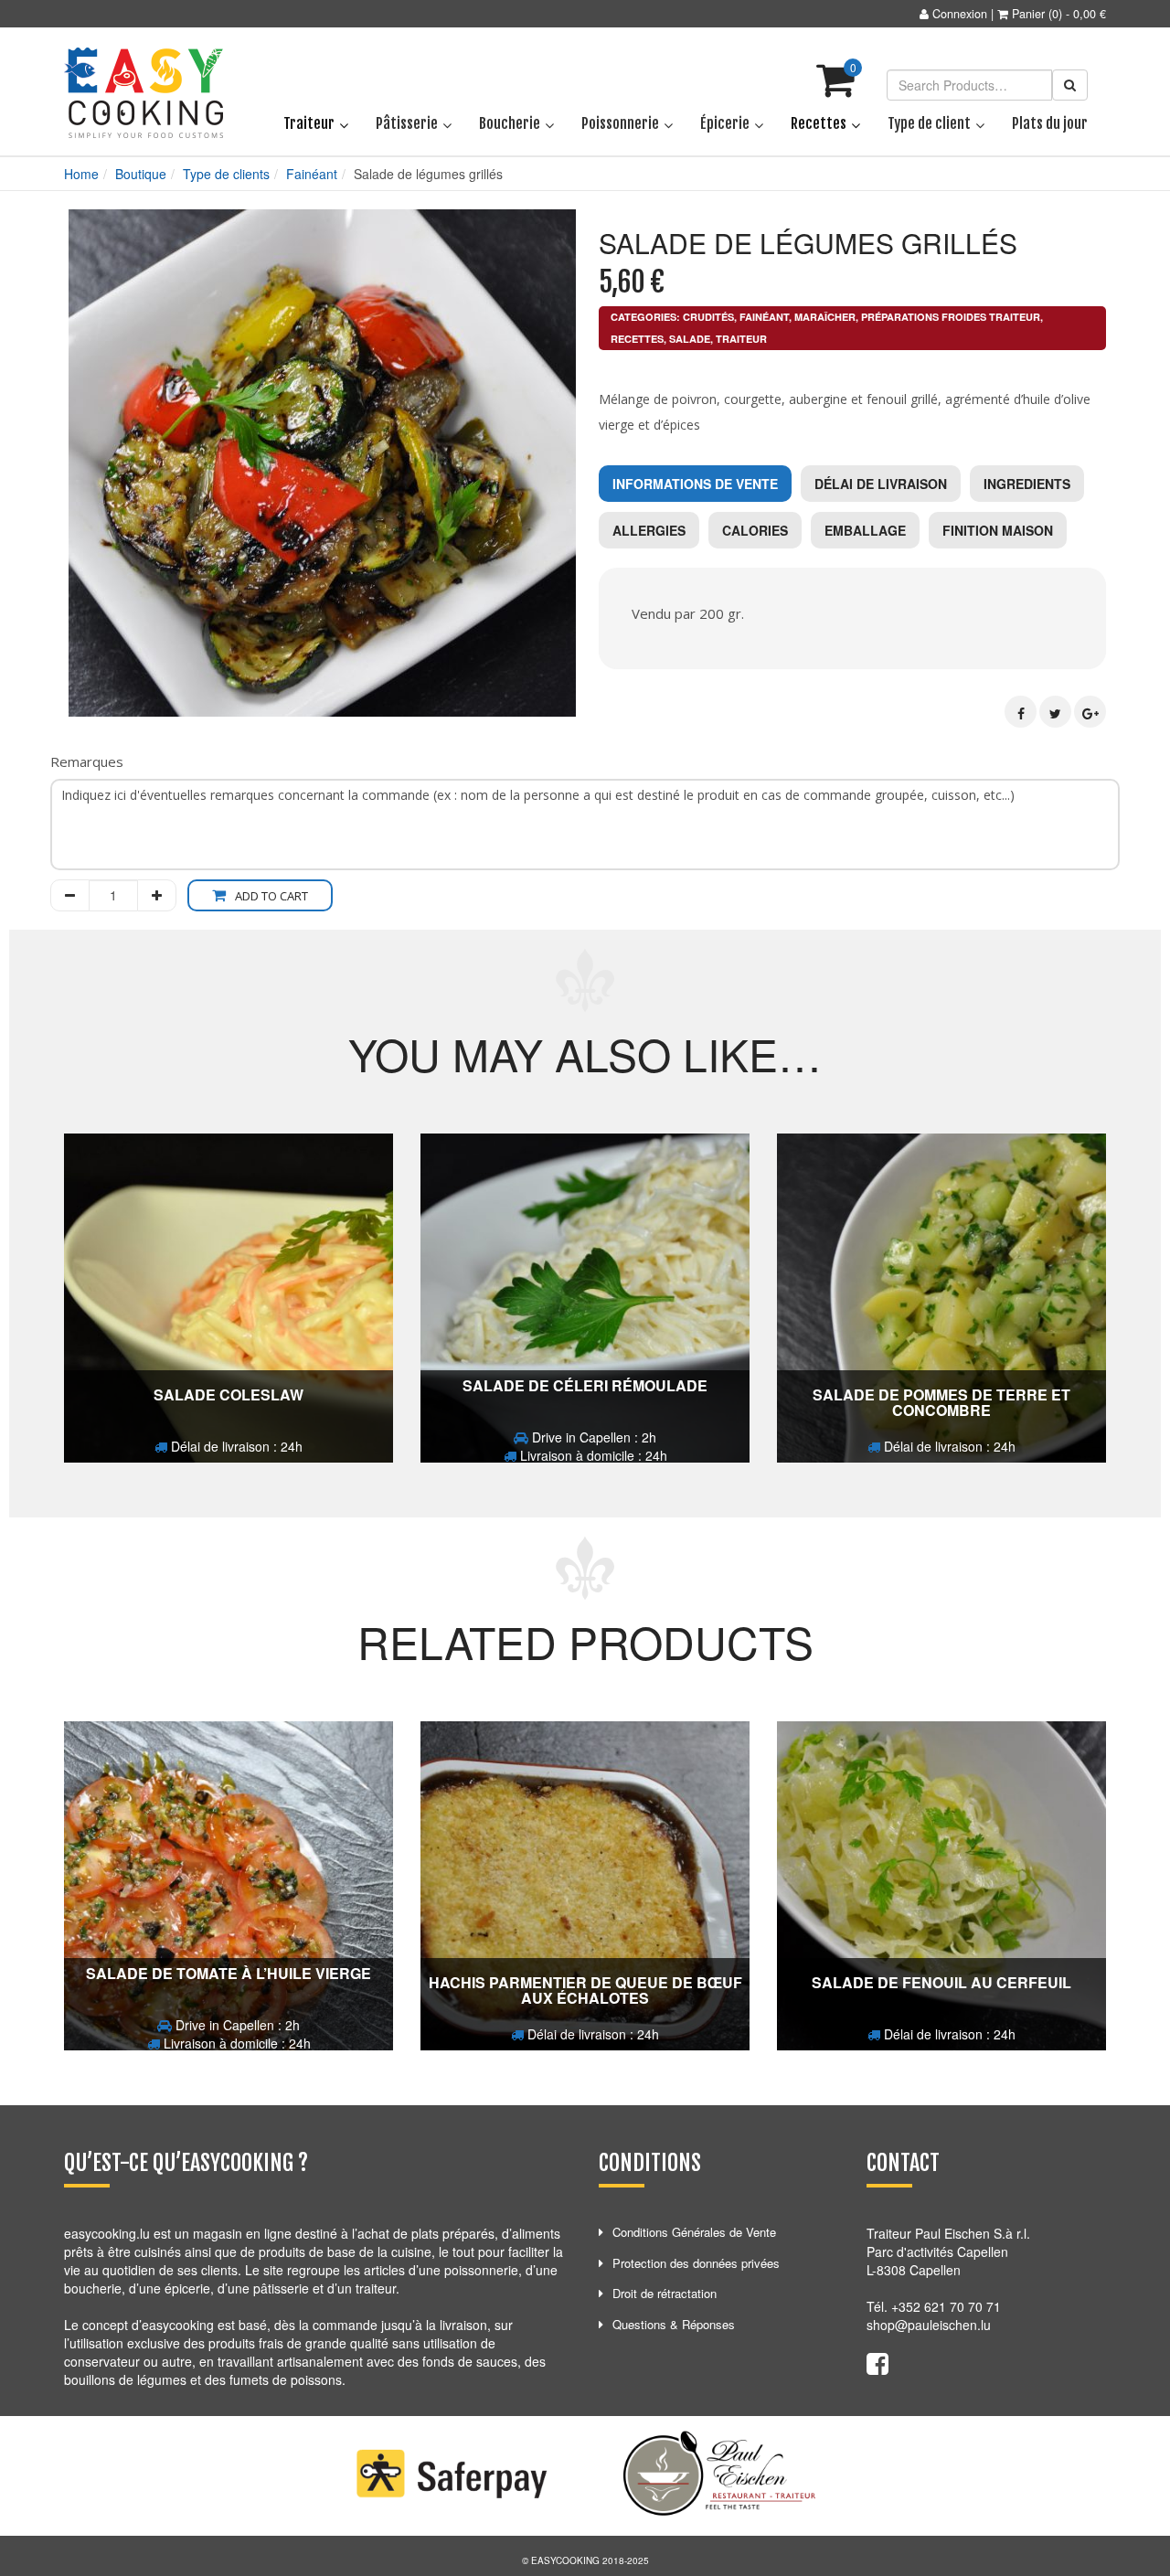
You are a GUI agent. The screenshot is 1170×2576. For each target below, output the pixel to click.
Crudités (708, 317)
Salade (690, 339)
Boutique (141, 174)
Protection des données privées (696, 2263)
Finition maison (998, 530)
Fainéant (312, 174)
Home (81, 174)
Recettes (637, 339)
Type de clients (226, 174)
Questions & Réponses (674, 2324)
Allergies (649, 530)
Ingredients (1027, 484)
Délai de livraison (881, 484)
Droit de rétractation (665, 2293)
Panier (1028, 14)
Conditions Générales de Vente (694, 2232)
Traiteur (741, 339)
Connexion (960, 14)
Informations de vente (695, 484)
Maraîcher (825, 317)
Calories (755, 530)
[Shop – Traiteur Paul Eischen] (144, 93)
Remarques (87, 761)
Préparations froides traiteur (951, 317)
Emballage (865, 530)
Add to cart (271, 896)
